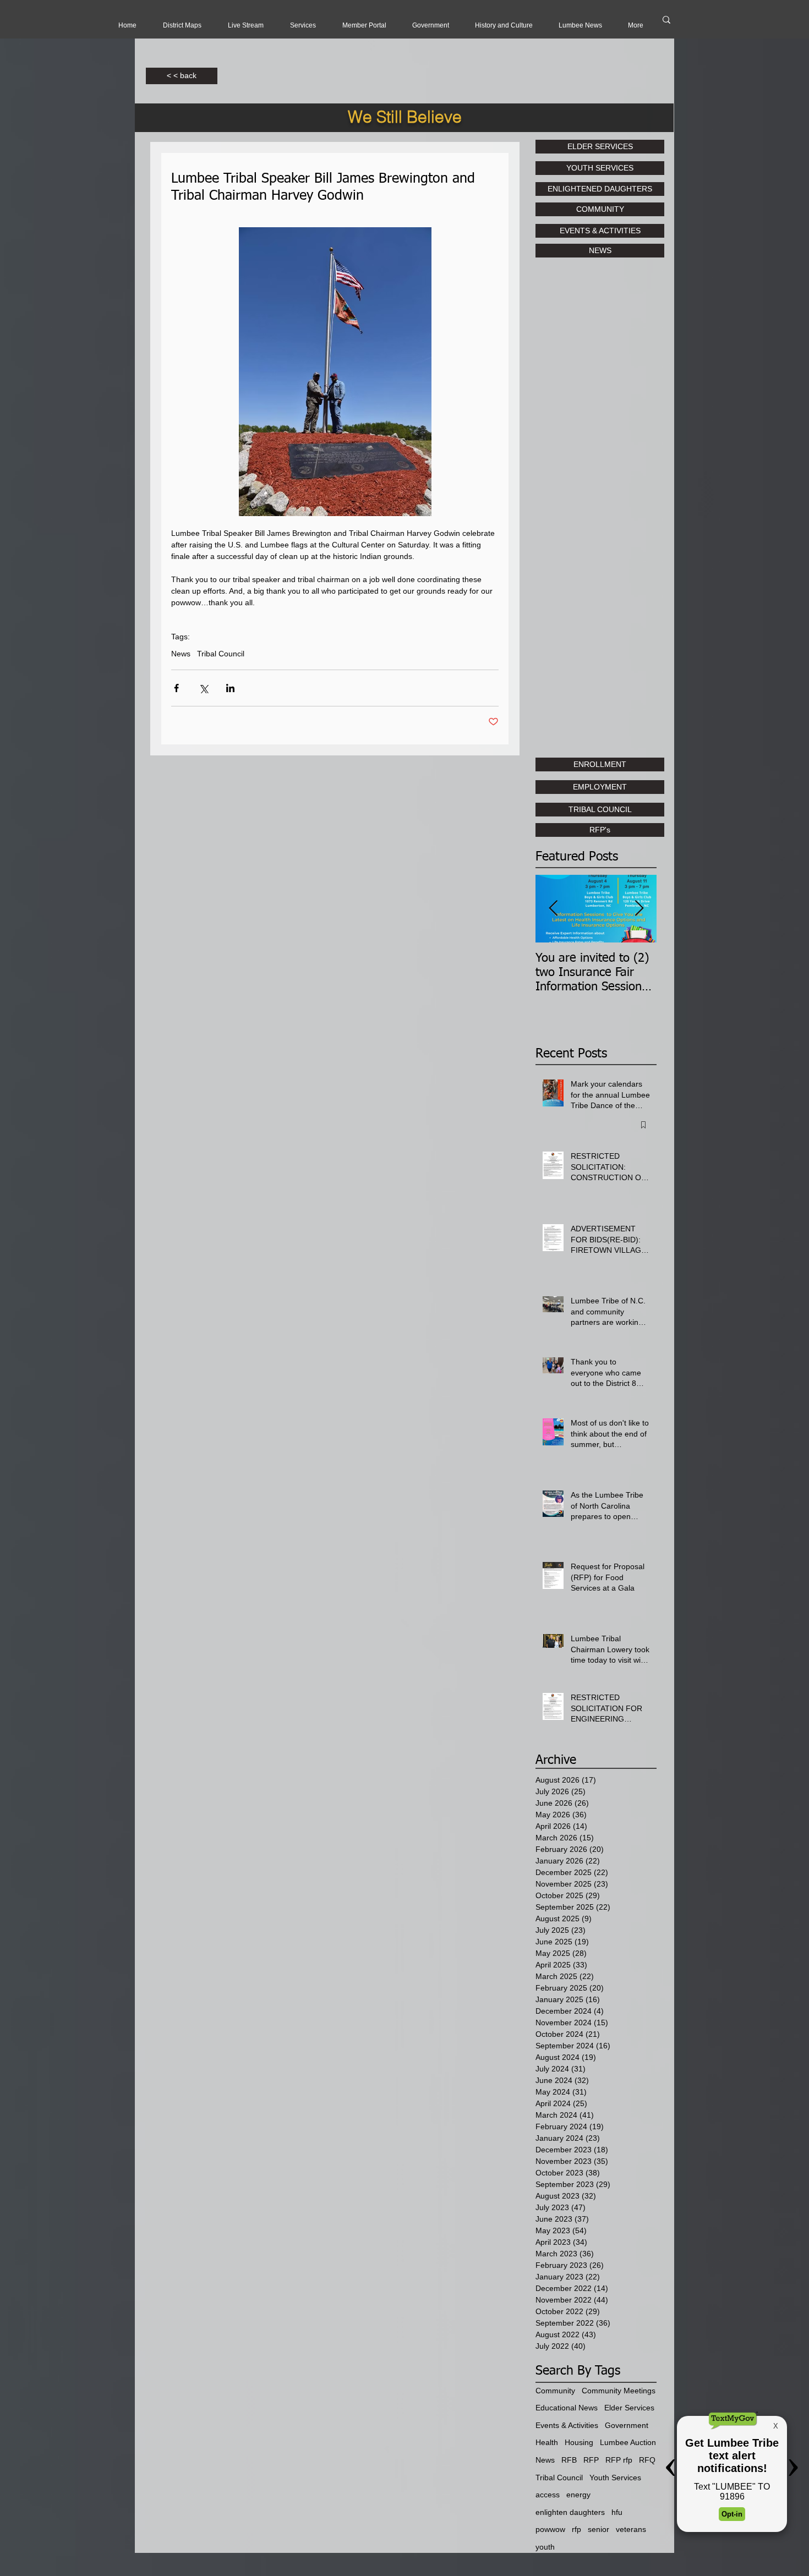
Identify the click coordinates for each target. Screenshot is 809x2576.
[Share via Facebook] (176, 688)
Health (547, 2442)
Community (555, 2391)
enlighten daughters (570, 2512)
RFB (569, 2460)
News (181, 654)
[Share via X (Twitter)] (203, 688)
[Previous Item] (553, 909)
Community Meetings (619, 2391)
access (548, 2495)
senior (598, 2529)
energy (578, 2495)
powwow (550, 2529)
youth (545, 2547)
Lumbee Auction (628, 2442)
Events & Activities (567, 2425)
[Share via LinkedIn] (230, 688)
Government (627, 2425)
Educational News (567, 2408)
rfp (576, 2529)
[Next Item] (639, 909)
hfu (617, 2512)
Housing (579, 2442)
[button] (246, 25)
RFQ (647, 2460)
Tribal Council (221, 654)
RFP (591, 2460)
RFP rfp (619, 2460)
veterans (631, 2529)
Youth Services (615, 2478)
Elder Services (629, 2408)
